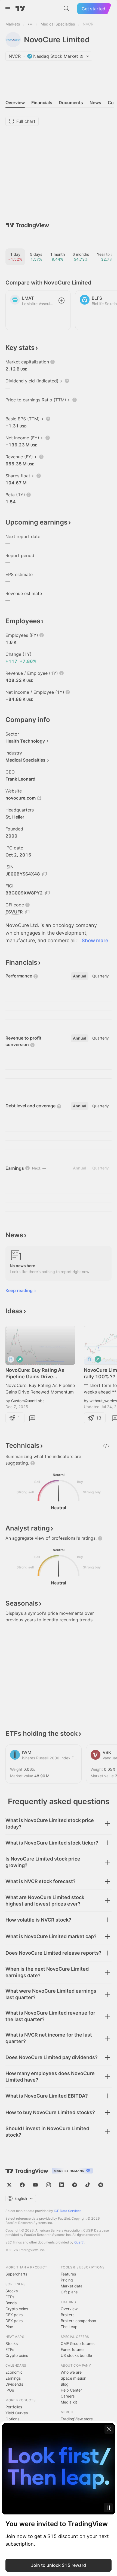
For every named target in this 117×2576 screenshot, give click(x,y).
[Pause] (108, 2508)
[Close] (109, 2429)
